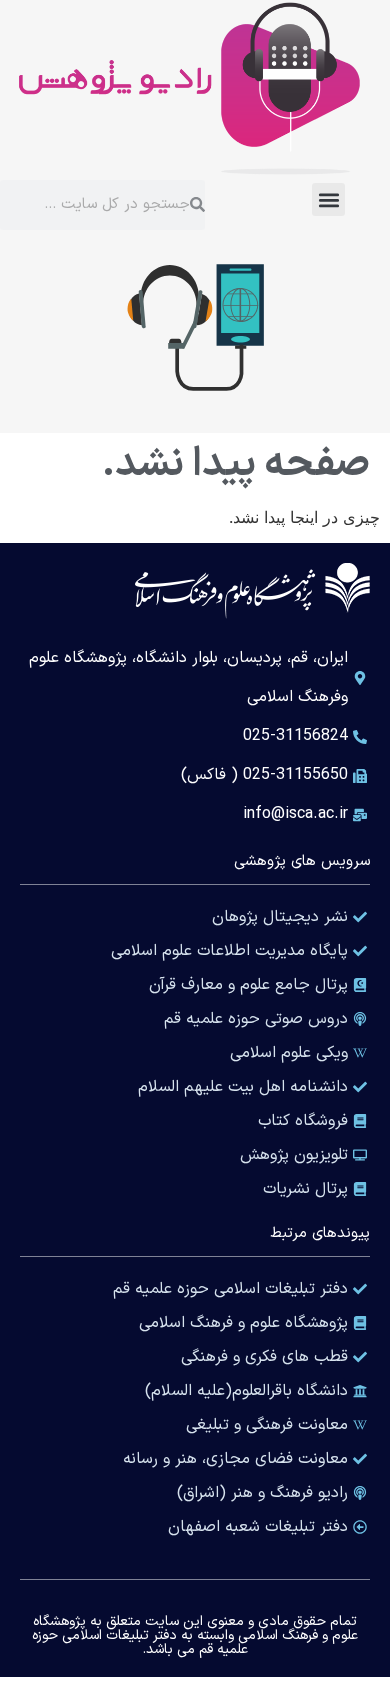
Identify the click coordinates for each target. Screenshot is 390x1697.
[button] (328, 199)
